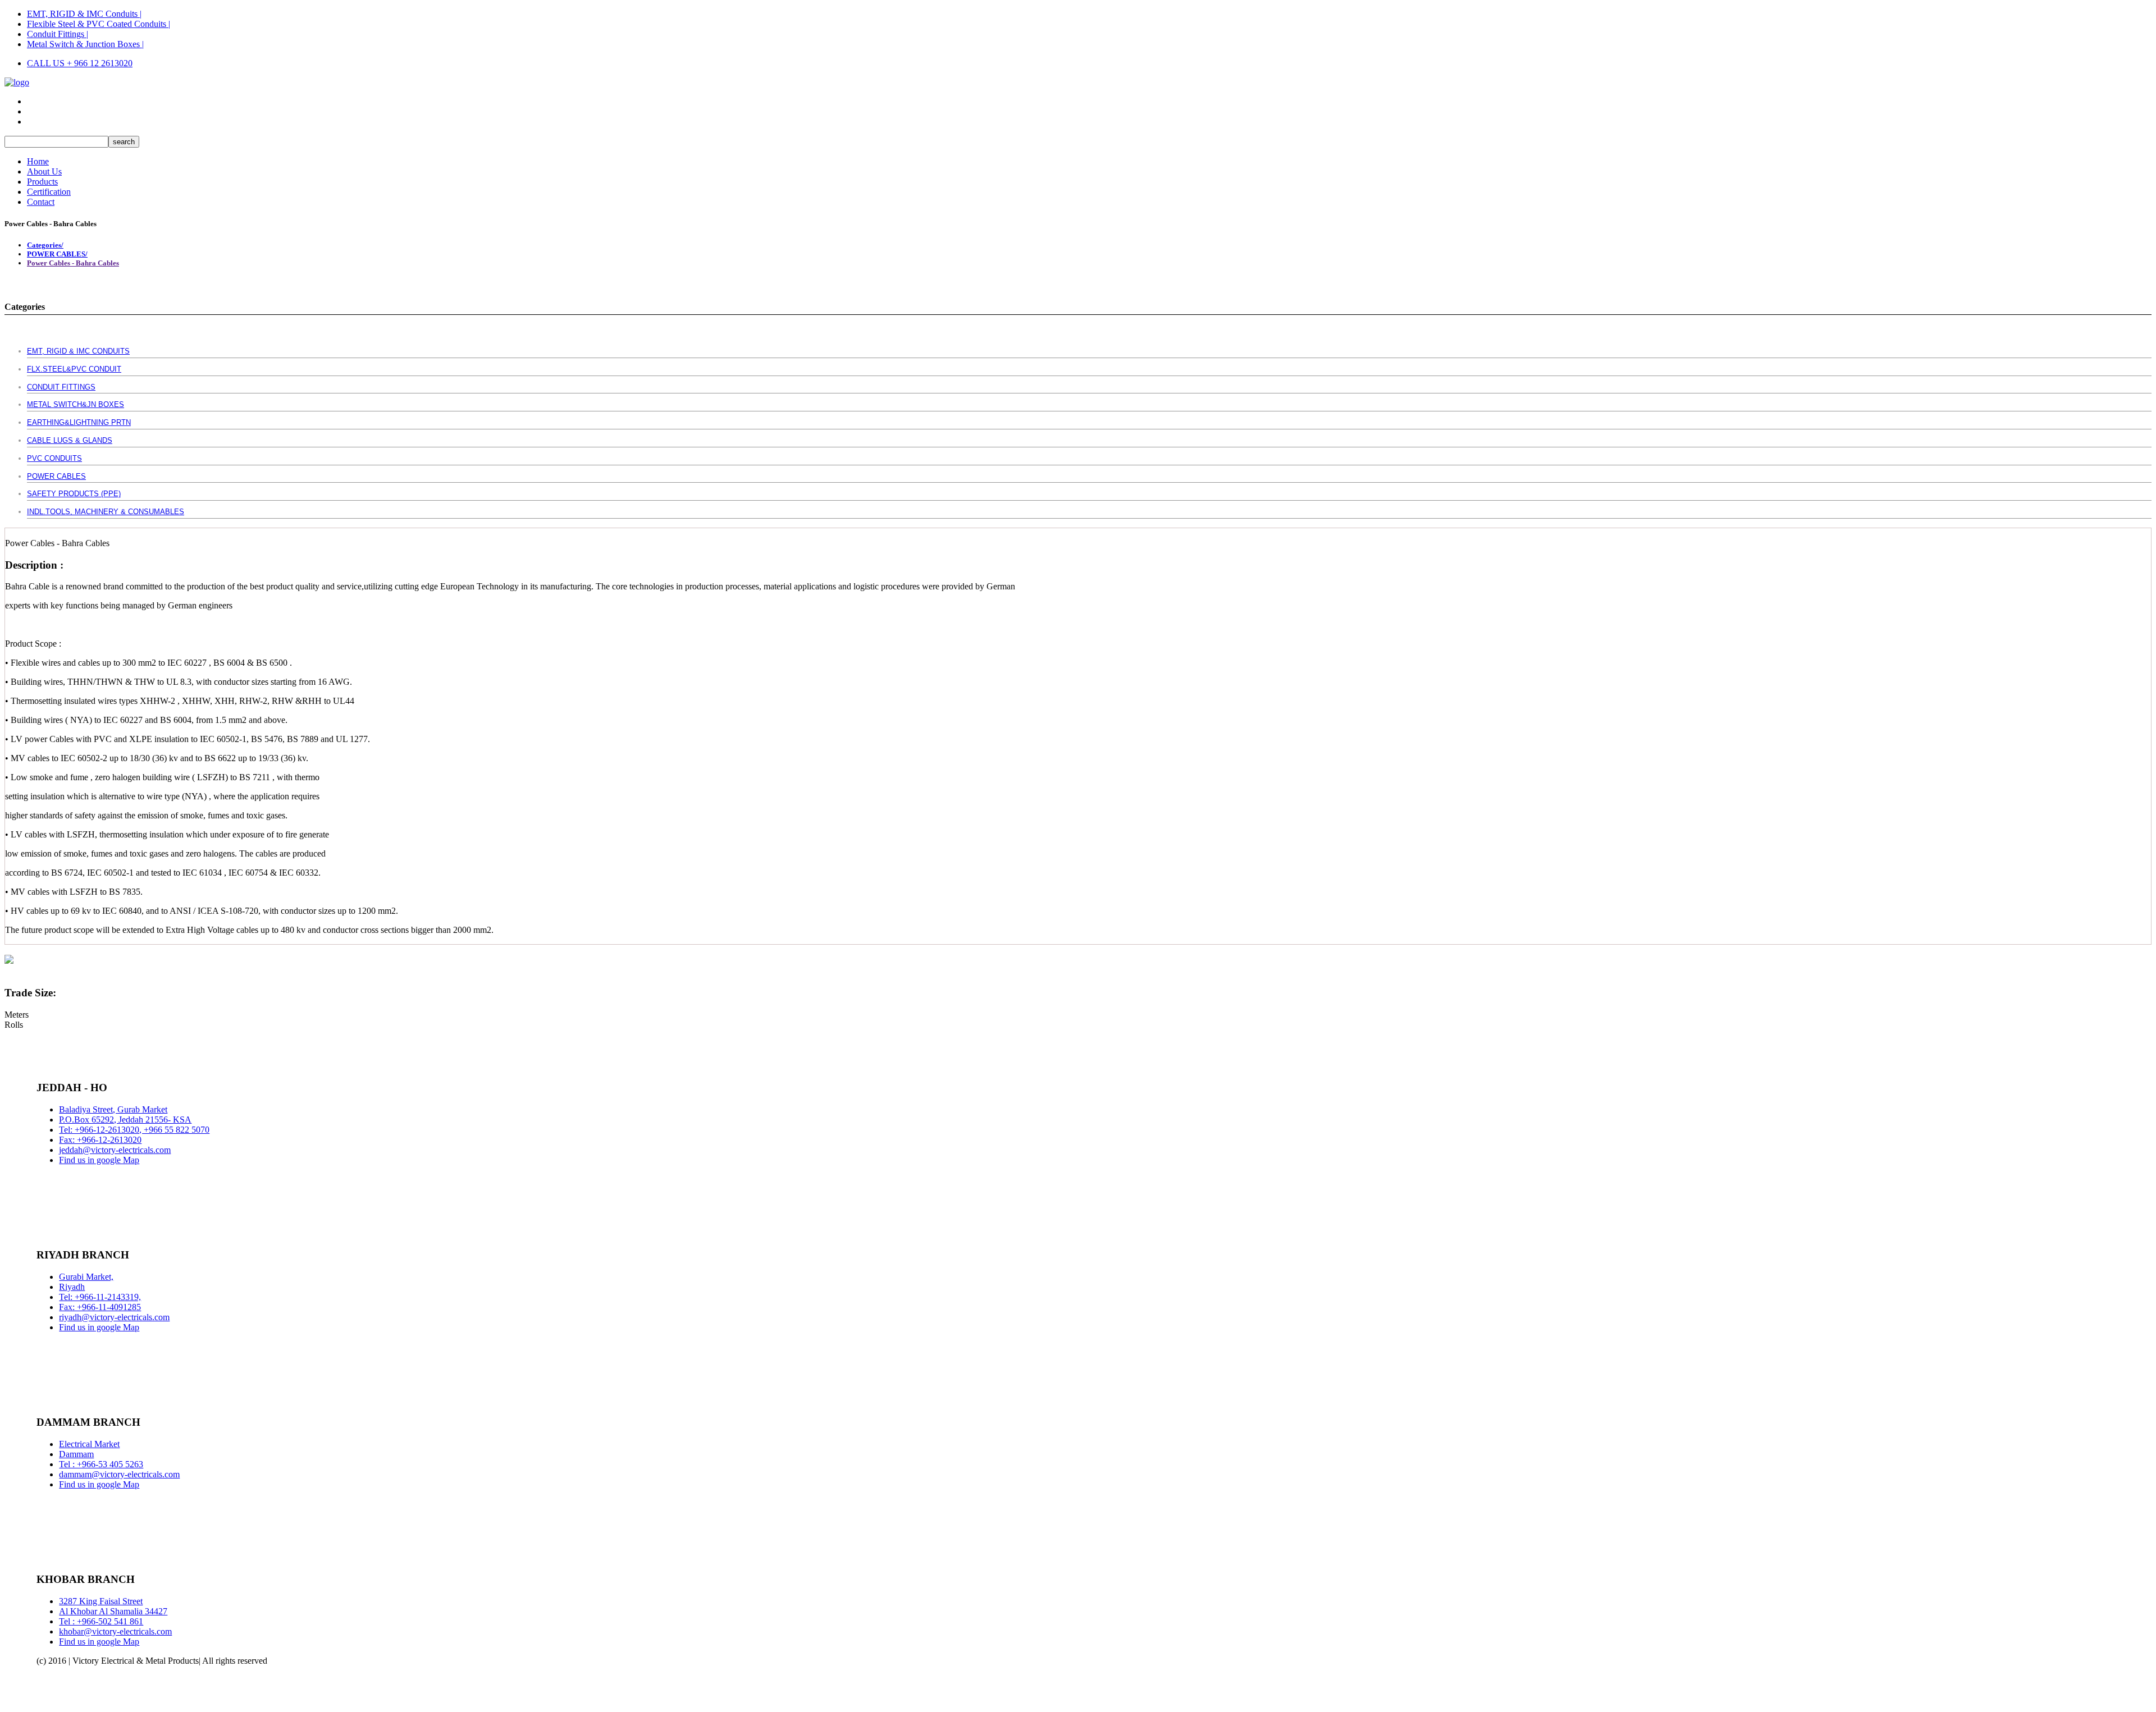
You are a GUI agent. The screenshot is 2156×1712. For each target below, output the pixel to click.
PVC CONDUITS (54, 458)
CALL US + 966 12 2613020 (80, 63)
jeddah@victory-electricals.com (115, 1150)
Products (42, 182)
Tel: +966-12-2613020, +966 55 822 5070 (134, 1130)
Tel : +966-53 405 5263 (101, 1464)
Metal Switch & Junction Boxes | (85, 44)
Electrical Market (89, 1444)
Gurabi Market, (86, 1277)
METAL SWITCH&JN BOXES (76, 404)
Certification (49, 192)
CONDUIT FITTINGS (61, 387)
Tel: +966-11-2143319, (100, 1297)
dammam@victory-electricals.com (119, 1474)
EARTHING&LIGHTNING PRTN (79, 422)
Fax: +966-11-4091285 (100, 1307)
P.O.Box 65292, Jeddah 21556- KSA (125, 1120)
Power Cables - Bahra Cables (73, 263)
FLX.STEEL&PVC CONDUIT (74, 369)
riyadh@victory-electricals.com (114, 1317)
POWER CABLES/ (57, 254)
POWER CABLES (56, 476)
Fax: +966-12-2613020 (100, 1140)
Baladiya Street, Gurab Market (113, 1109)
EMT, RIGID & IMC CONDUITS (78, 351)
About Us (44, 171)
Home (38, 161)
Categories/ (45, 245)
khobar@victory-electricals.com (115, 1631)
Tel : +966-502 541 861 (101, 1621)
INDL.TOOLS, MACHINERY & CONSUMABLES (106, 512)
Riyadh (72, 1287)
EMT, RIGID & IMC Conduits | (84, 14)
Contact (41, 202)
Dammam (76, 1454)
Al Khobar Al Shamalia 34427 (113, 1611)
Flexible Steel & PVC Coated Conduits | (99, 24)
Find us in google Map (99, 1160)
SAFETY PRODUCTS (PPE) (74, 494)
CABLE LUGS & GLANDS (70, 440)
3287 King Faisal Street (101, 1601)
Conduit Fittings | (58, 34)
